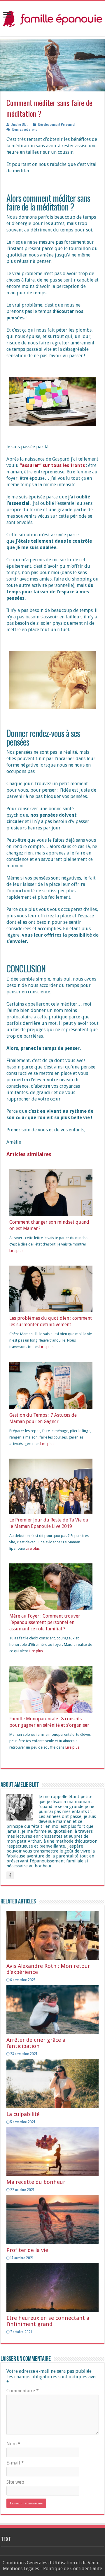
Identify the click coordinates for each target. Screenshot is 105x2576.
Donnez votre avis (25, 129)
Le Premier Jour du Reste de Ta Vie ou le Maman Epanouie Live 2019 (49, 1523)
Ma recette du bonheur (36, 2182)
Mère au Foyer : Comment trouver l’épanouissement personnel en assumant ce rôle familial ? (45, 1622)
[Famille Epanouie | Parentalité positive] (52, 17)
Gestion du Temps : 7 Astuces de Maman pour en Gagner (43, 1418)
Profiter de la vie (27, 2250)
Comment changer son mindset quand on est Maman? (49, 1225)
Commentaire (23, 2391)
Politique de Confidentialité (73, 2569)
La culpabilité (23, 2114)
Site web (15, 2482)
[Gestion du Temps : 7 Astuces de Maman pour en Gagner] (51, 1385)
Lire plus (16, 1251)
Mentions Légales (21, 2569)
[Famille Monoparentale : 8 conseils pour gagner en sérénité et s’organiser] (51, 1689)
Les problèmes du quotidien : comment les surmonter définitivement (51, 1321)
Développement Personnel (57, 124)
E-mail (15, 2463)
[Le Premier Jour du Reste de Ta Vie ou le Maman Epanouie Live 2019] (51, 1486)
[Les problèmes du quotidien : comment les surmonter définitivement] (51, 1288)
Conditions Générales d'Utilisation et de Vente (51, 2563)
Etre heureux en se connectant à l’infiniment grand (48, 2321)
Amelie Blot (19, 124)
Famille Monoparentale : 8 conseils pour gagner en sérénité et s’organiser (49, 1722)
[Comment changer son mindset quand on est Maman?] (51, 1192)
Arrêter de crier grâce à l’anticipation (36, 2043)
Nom (13, 2444)
